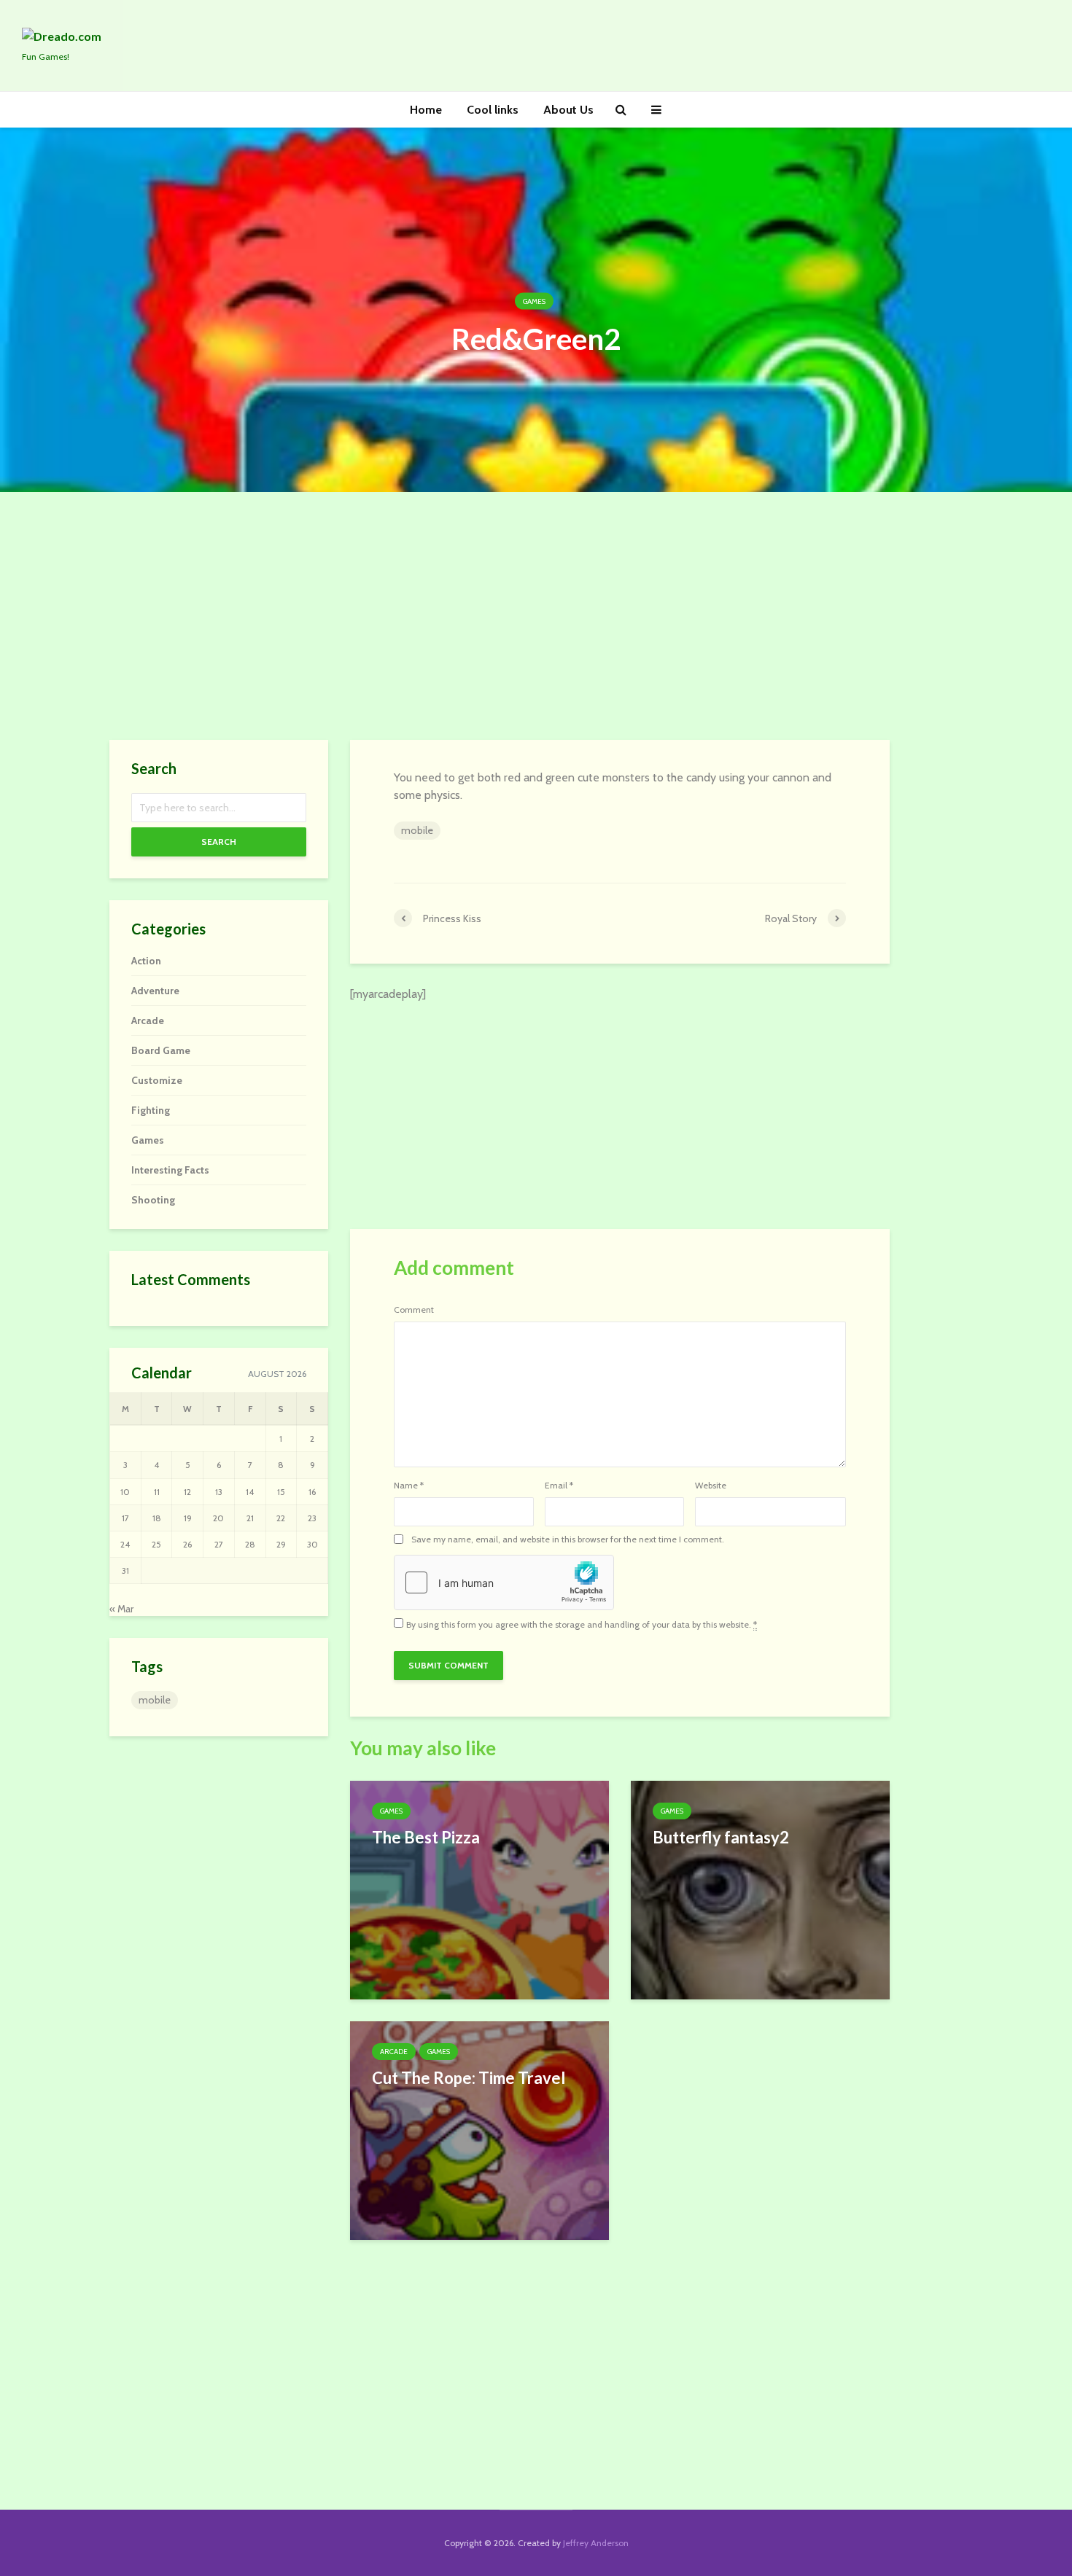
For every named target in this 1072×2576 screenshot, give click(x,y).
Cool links (493, 110)
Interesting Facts (170, 1170)
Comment (414, 1310)
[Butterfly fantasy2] (760, 1889)
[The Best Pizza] (479, 1889)
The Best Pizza (426, 1837)
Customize (157, 1080)
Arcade (394, 2052)
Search (219, 842)
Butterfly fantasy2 (721, 1837)
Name (409, 1486)
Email (559, 1486)
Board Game (161, 1050)
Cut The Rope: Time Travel (469, 2078)
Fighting (151, 1110)
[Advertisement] (536, 616)
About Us (568, 110)
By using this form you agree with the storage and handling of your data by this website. (582, 1625)
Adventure (155, 991)
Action (146, 961)
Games (534, 301)
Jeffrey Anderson (596, 2543)
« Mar (121, 1609)
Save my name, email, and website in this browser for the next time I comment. (568, 1539)
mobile (417, 830)
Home (426, 110)
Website (711, 1486)
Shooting (153, 1200)
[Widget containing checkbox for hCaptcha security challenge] (504, 1582)
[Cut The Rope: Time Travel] (479, 2130)
